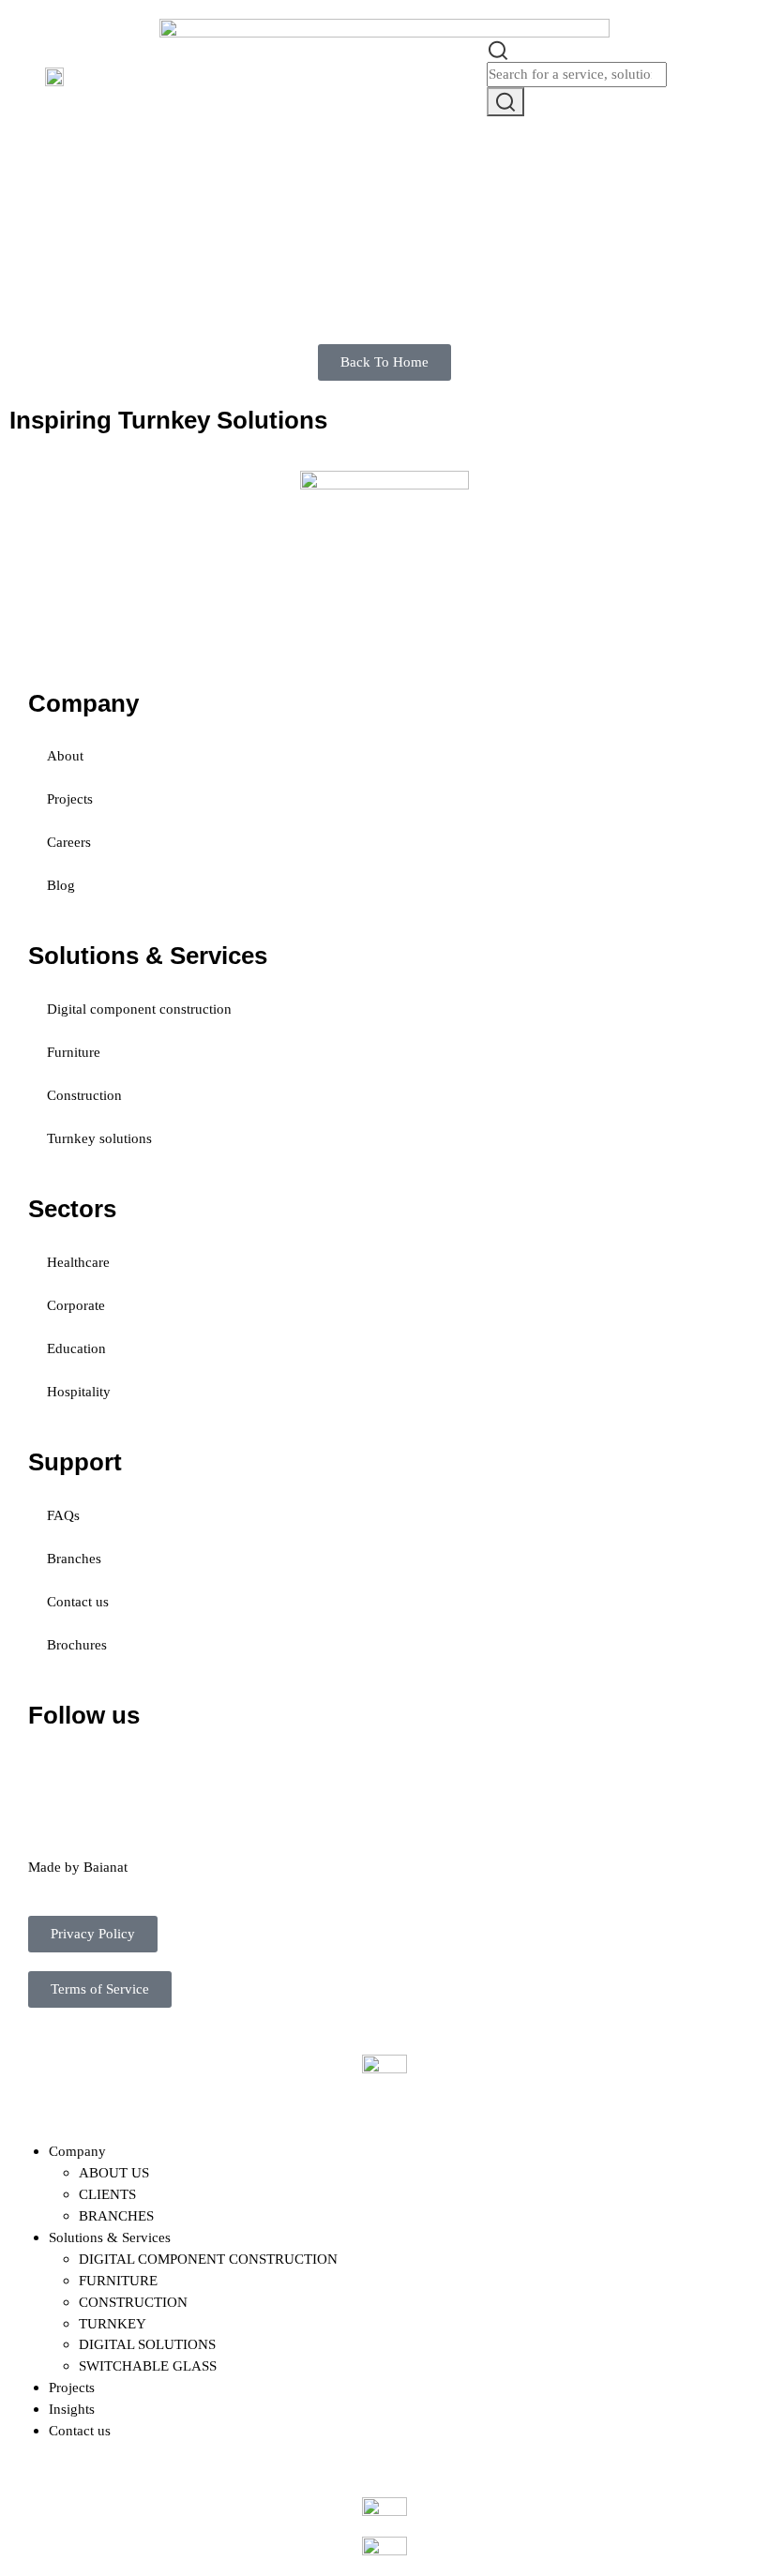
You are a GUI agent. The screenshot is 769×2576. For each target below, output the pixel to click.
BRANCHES (116, 2215)
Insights (72, 2409)
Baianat (106, 1867)
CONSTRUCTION (133, 2302)
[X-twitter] (102, 1770)
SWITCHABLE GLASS (148, 2365)
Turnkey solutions (99, 1138)
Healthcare (78, 1262)
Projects (70, 798)
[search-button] (505, 102)
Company (77, 2151)
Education (76, 1348)
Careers (69, 842)
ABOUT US (114, 2172)
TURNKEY (113, 2323)
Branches (74, 1558)
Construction (84, 1095)
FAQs (63, 1515)
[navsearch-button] (498, 48)
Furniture (74, 1052)
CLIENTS (107, 2194)
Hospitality (79, 1391)
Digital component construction (139, 1009)
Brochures (77, 1644)
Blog (61, 885)
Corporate (76, 1305)
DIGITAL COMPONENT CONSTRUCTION (208, 2259)
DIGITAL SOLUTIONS (147, 2344)
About (65, 755)
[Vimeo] (254, 1770)
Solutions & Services (110, 2237)
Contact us (78, 1601)
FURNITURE (118, 2280)
